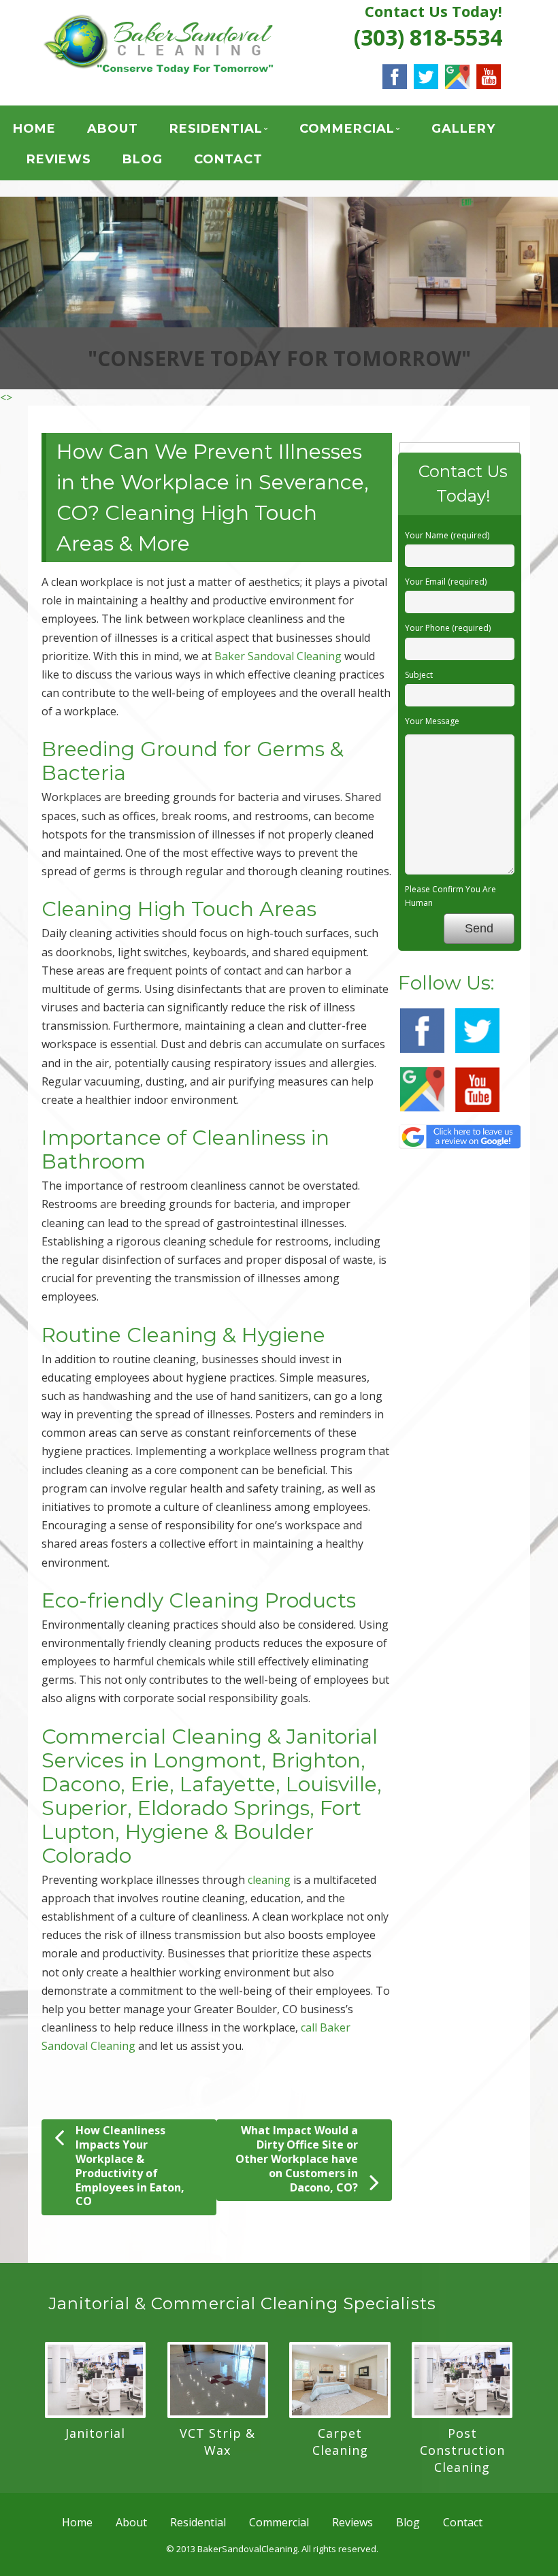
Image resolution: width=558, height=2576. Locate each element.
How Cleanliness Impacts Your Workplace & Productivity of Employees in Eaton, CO (130, 2166)
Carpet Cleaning (340, 2442)
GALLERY (463, 129)
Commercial (347, 129)
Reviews (59, 159)
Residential (216, 129)
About (113, 129)
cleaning (269, 1880)
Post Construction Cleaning (462, 2450)
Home (34, 129)
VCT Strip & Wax (217, 2442)
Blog (143, 159)
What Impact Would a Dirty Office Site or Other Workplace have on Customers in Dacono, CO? (297, 2158)
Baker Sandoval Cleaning (278, 656)
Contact (228, 159)
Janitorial (95, 2433)
